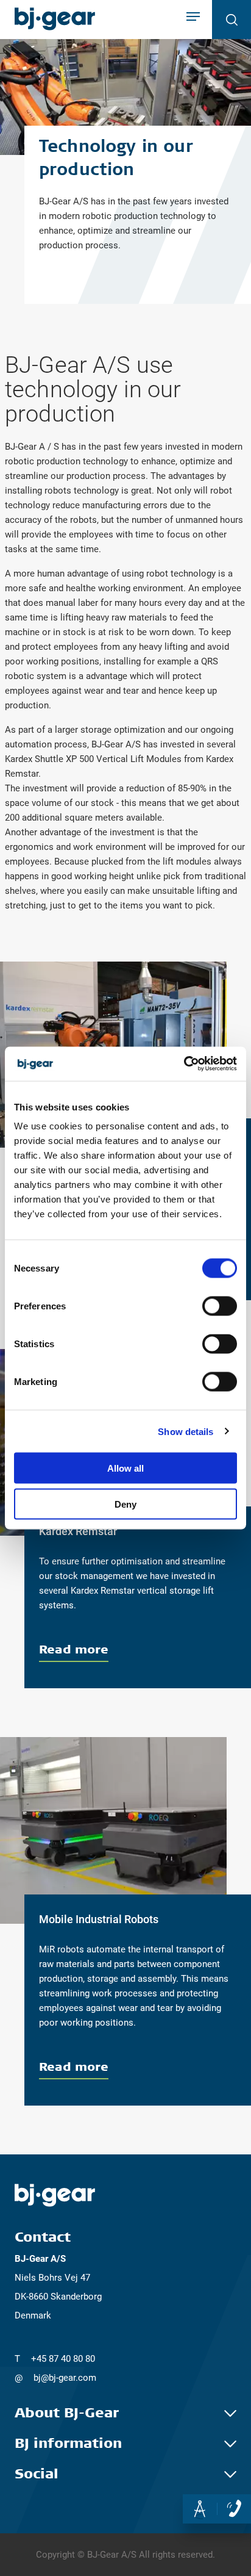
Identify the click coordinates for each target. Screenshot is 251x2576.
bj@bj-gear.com (65, 2378)
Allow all (125, 1468)
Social (37, 2474)
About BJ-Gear (67, 2413)
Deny (125, 1504)
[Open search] (232, 20)
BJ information (68, 2444)
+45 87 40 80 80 (63, 2359)
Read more (74, 1649)
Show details (186, 1431)
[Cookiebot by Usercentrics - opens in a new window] (184, 1064)
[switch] (220, 1306)
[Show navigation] (193, 18)
